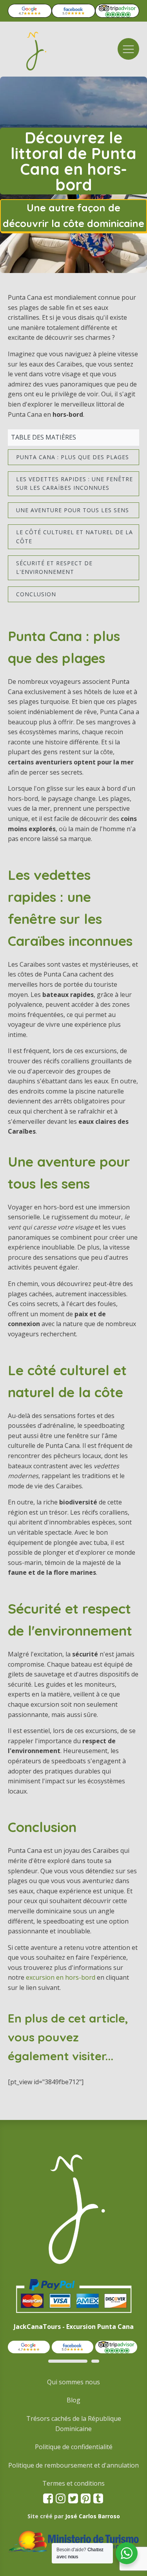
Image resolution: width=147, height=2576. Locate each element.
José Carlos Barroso (93, 2516)
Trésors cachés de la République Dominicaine (74, 2424)
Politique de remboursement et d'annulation (73, 2465)
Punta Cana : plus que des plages (73, 457)
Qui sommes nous (73, 2382)
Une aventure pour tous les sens (73, 510)
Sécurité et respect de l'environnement (54, 567)
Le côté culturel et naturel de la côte (74, 536)
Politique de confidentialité (74, 2447)
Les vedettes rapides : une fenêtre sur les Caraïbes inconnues (74, 483)
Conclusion (36, 594)
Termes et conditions (73, 2483)
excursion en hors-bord (61, 1977)
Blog (73, 2400)
